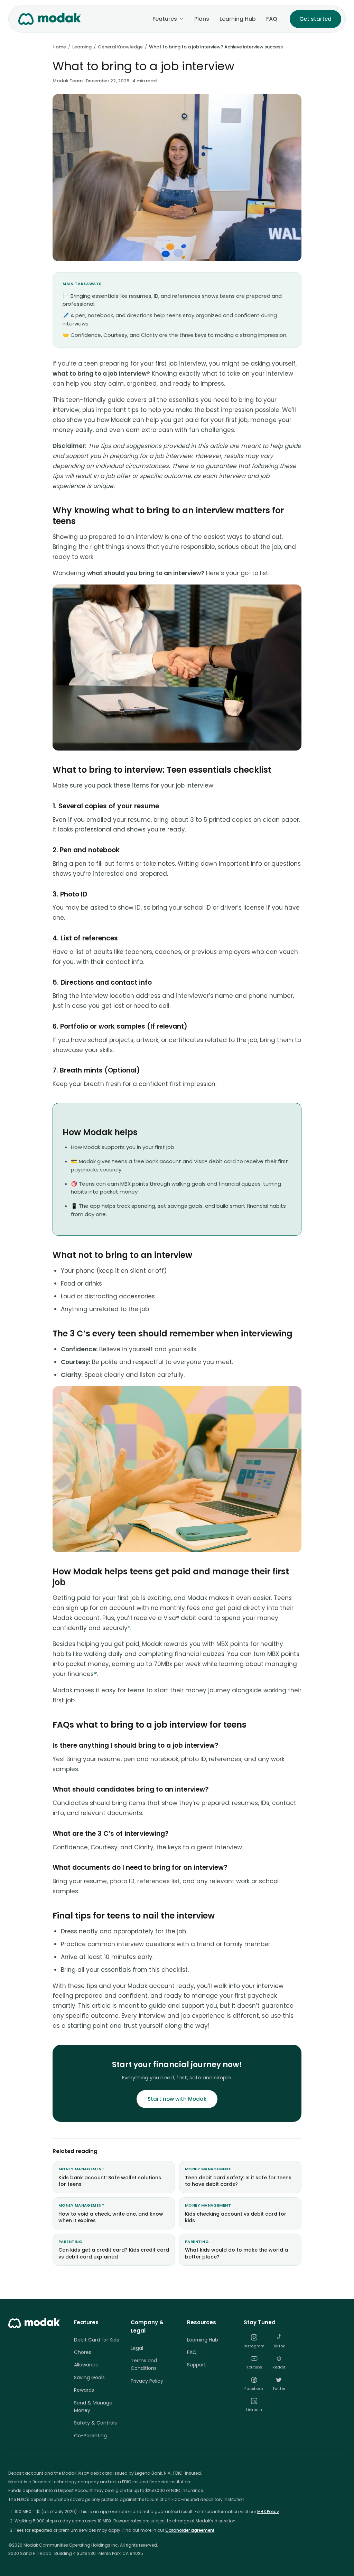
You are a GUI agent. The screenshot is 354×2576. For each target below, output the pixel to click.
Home (59, 47)
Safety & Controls (95, 2423)
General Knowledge (120, 47)
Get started (315, 19)
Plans (202, 19)
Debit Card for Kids (96, 2340)
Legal (137, 2348)
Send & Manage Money (93, 2407)
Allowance (86, 2365)
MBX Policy (268, 2511)
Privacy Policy (147, 2381)
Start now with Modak (177, 2099)
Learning (82, 47)
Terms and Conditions (144, 2364)
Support (197, 2365)
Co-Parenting (90, 2436)
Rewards (84, 2390)
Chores (83, 2352)
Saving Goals (89, 2377)
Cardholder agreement (190, 2530)
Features (165, 19)
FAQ (272, 19)
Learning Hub (238, 19)
